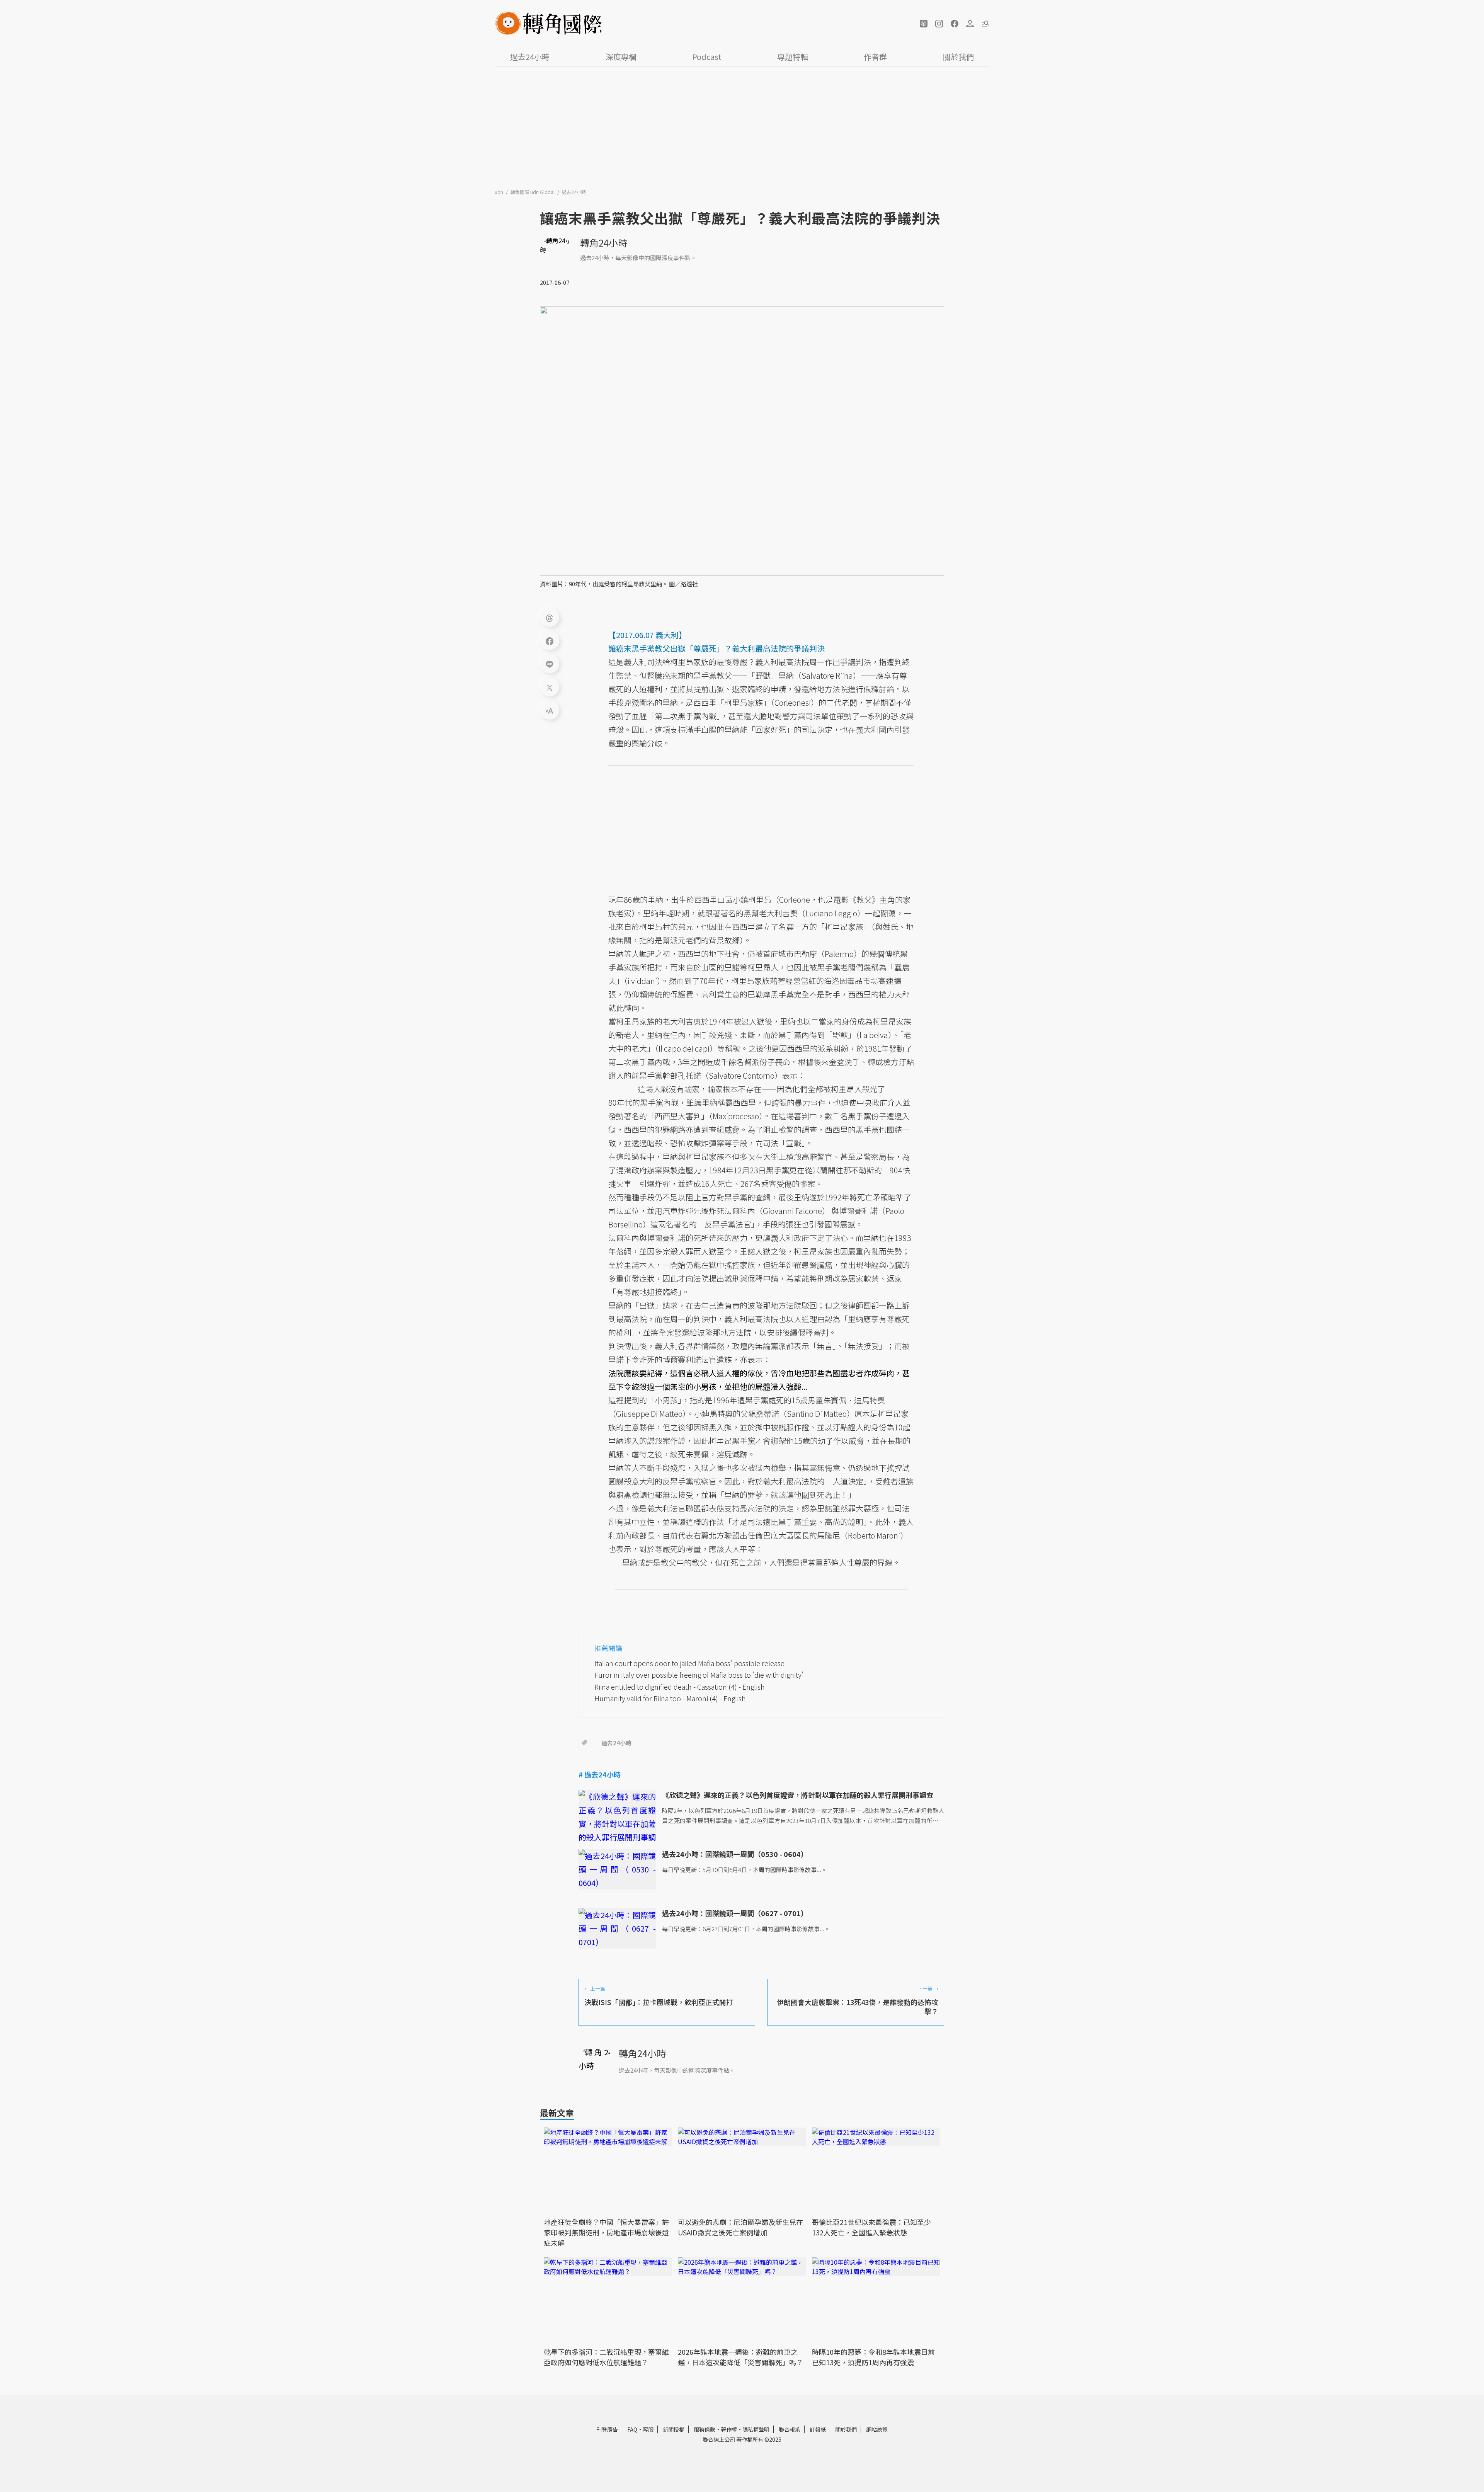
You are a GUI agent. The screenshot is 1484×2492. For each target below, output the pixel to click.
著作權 (729, 2429)
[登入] (970, 24)
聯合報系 (790, 2429)
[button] (924, 24)
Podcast (707, 57)
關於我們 (958, 57)
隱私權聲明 (756, 2429)
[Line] (550, 664)
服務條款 (705, 2429)
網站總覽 (877, 2429)
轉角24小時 (604, 243)
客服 (648, 2429)
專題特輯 (793, 57)
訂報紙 (818, 2429)
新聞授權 (674, 2429)
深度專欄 (621, 57)
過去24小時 (530, 57)
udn (499, 192)
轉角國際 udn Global (533, 192)
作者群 (875, 57)
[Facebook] (550, 640)
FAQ (632, 2429)
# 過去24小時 (600, 1774)
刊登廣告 (607, 2429)
